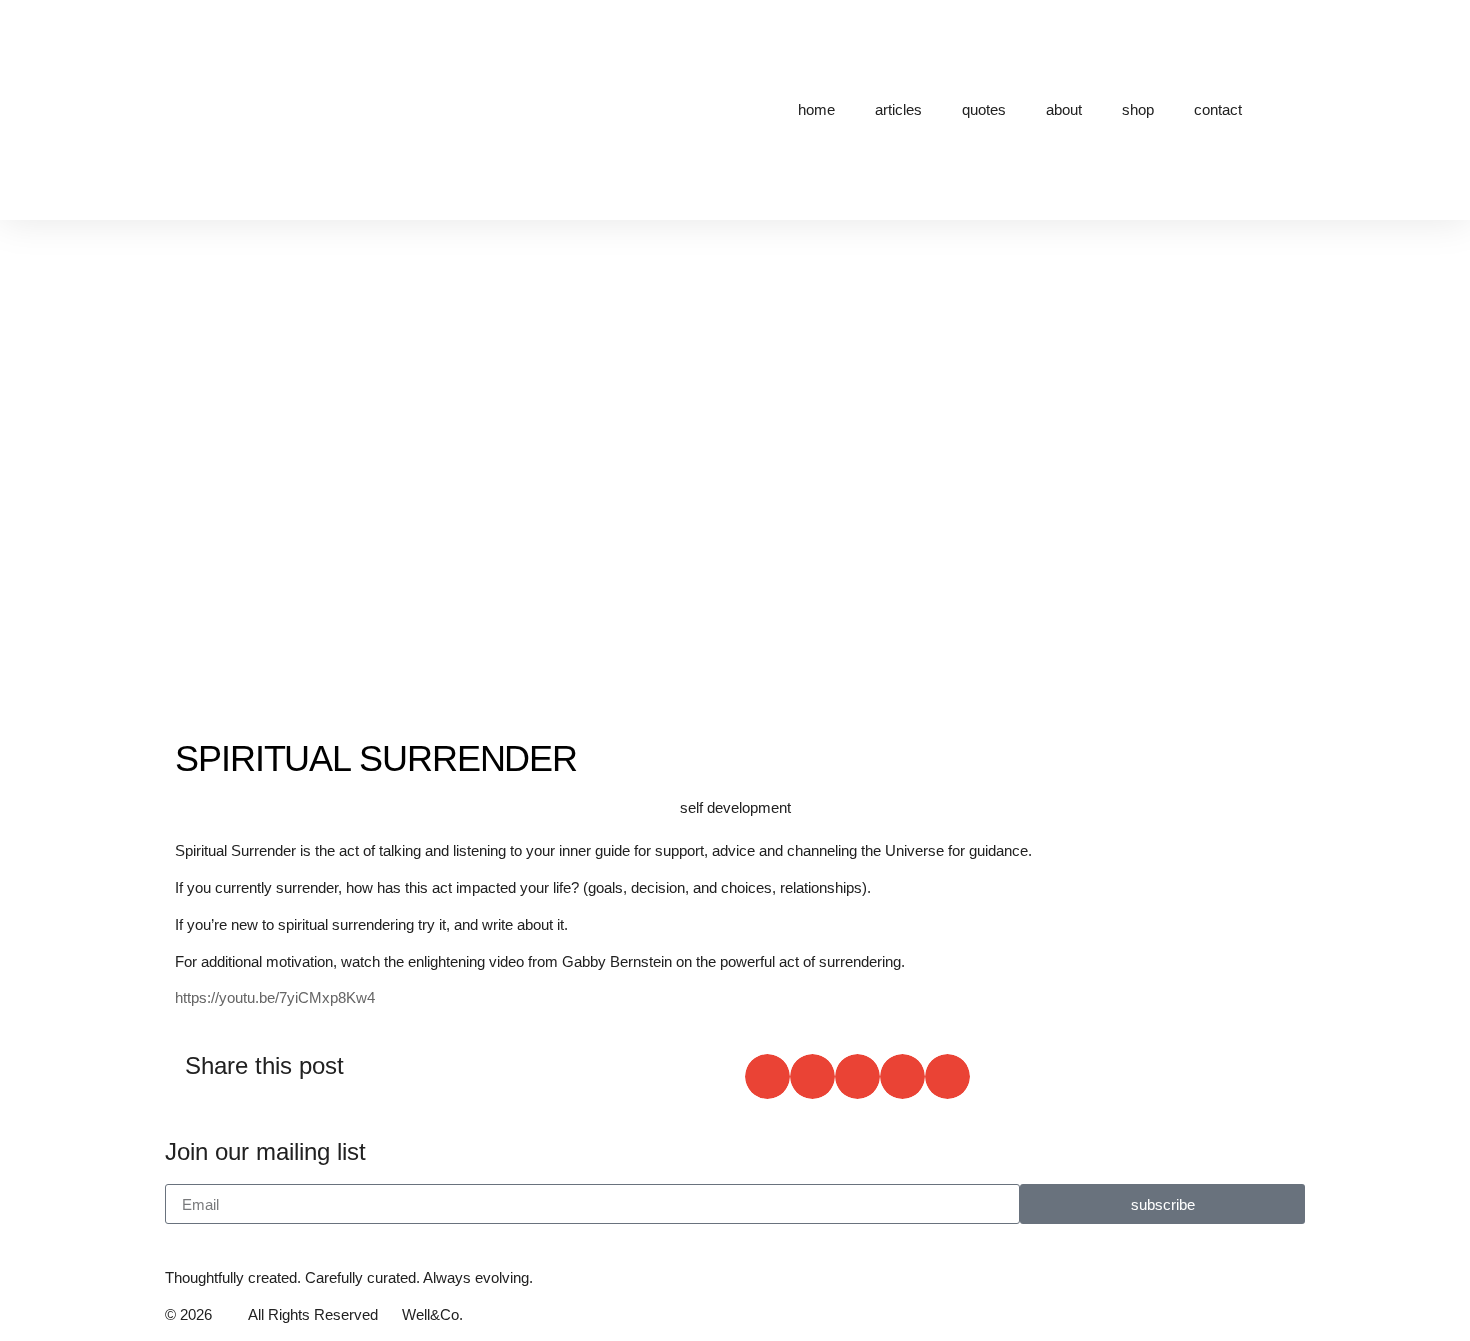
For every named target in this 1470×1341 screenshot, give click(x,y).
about (1064, 109)
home (816, 109)
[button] (767, 1076)
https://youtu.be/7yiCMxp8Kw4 (275, 997)
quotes (984, 109)
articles (898, 109)
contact (1218, 109)
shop (1138, 109)
